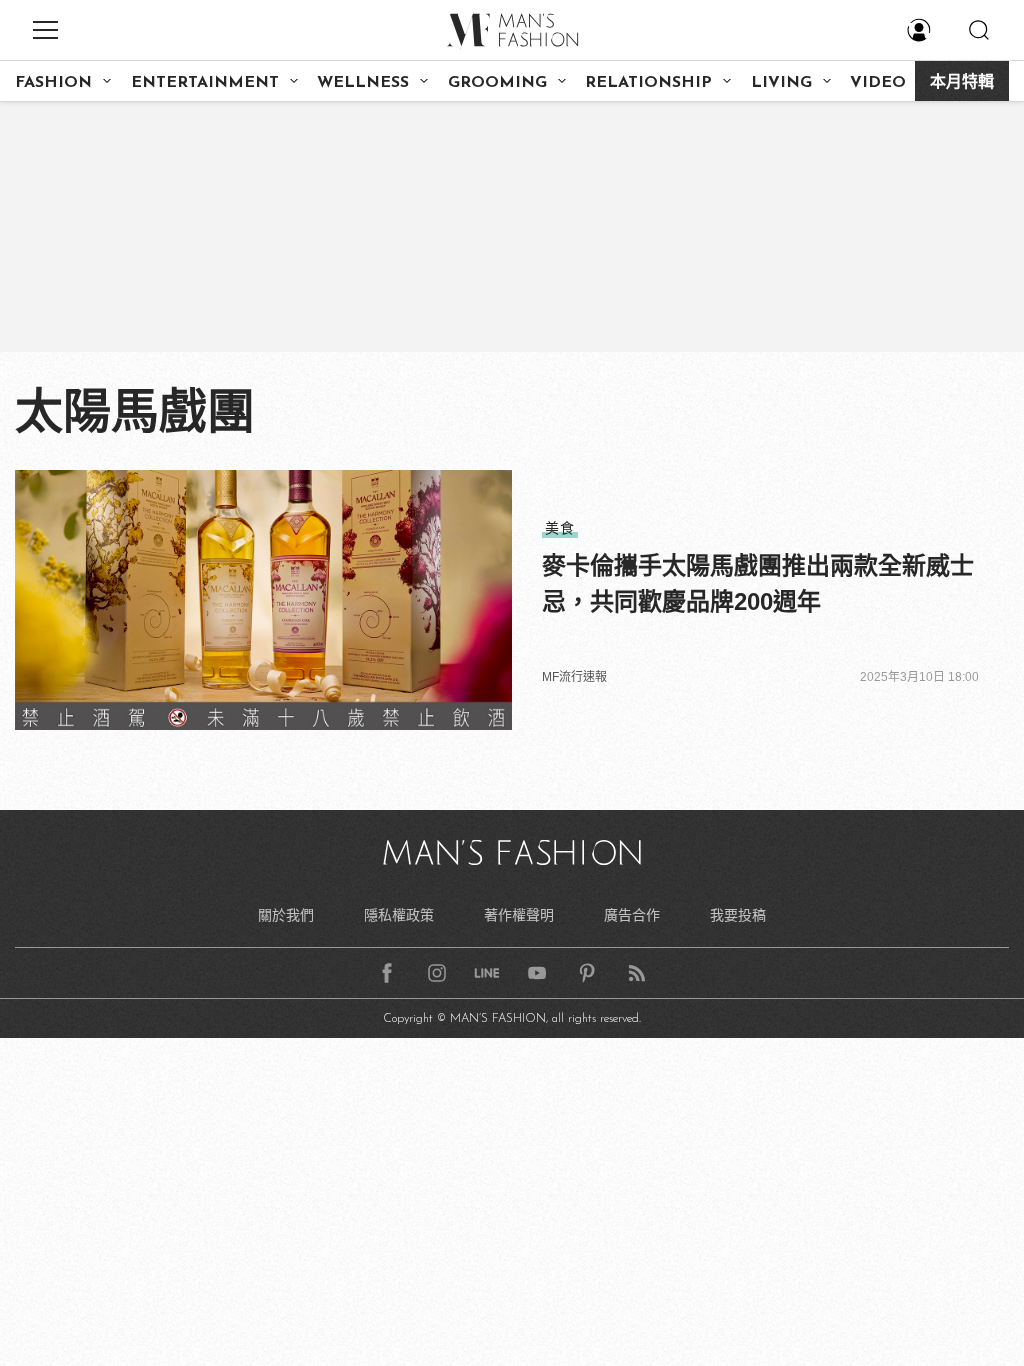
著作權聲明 (519, 915)
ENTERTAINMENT (205, 83)
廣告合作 (632, 915)
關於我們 (286, 915)
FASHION (53, 83)
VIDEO (878, 83)
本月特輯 (962, 83)
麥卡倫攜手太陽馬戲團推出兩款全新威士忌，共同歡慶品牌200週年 (758, 583)
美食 (560, 528)
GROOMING (497, 83)
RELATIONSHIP (648, 83)
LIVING (781, 83)
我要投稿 (738, 915)
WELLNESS (363, 83)
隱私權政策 (399, 915)
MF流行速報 (574, 677)
